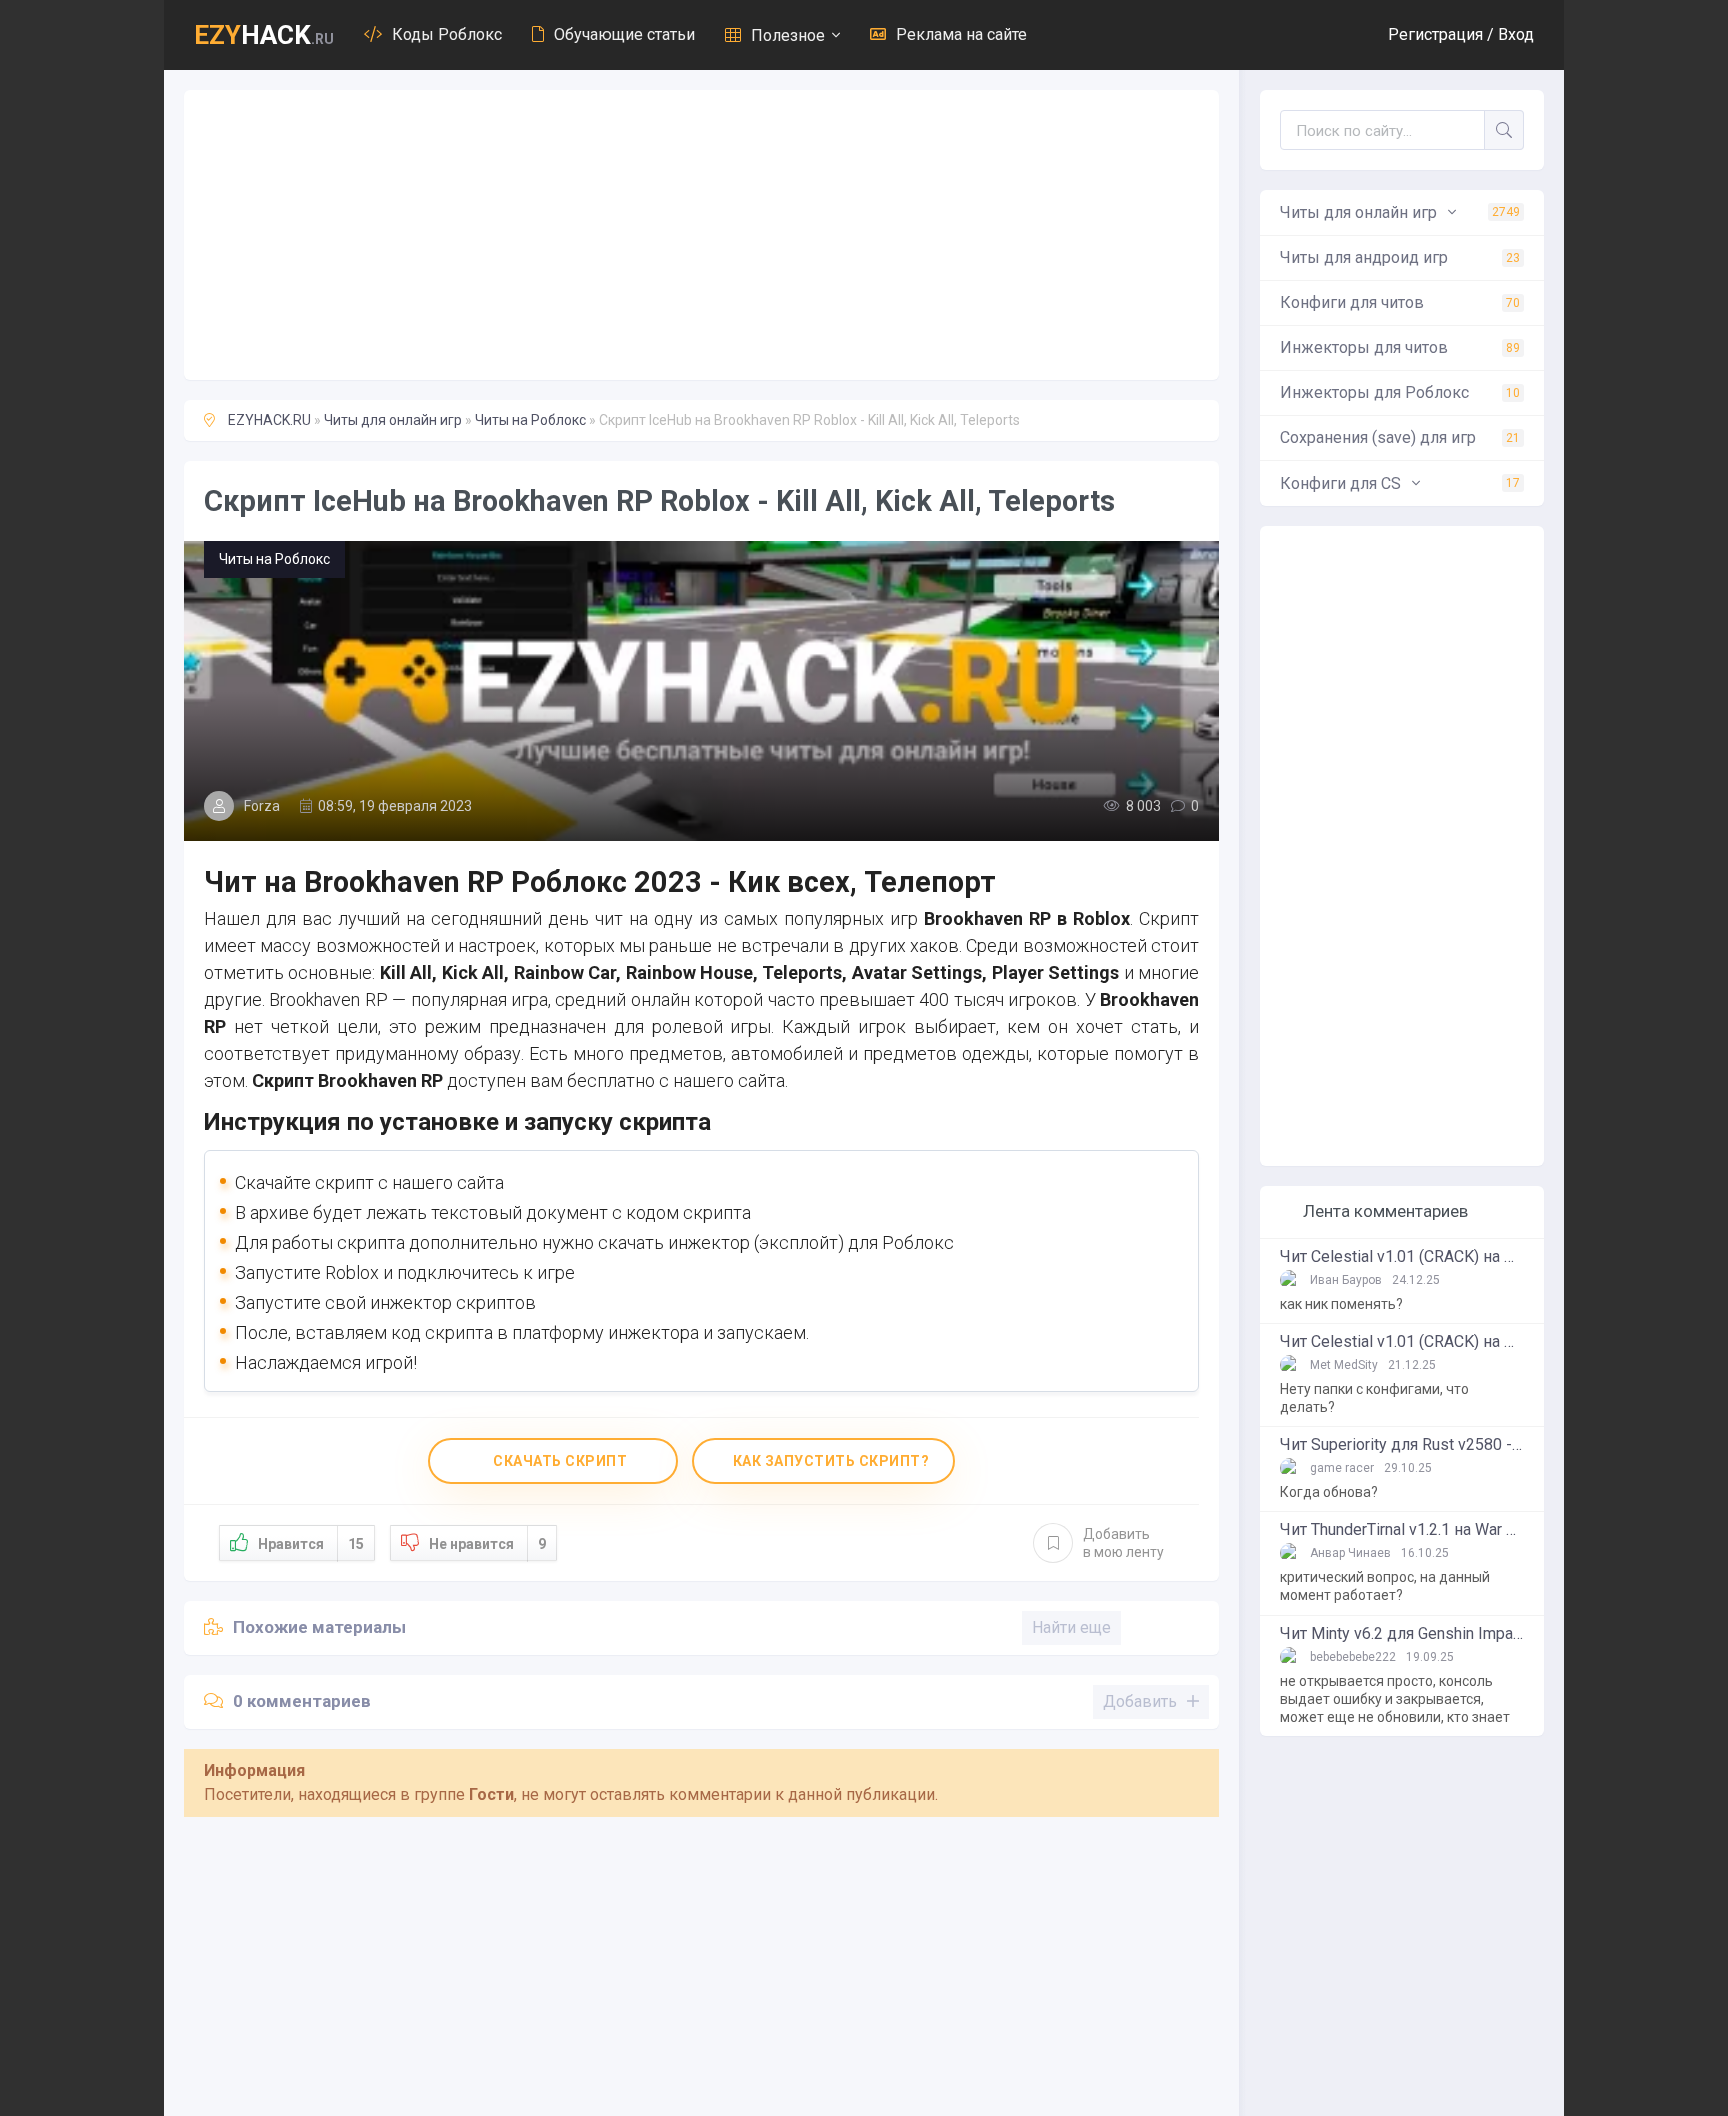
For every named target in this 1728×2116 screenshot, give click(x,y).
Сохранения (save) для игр (1400, 437)
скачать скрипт (559, 1461)
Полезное (788, 35)
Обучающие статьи (624, 34)
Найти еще (1071, 1627)
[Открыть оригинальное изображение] (701, 691)
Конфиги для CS (1400, 483)
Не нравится (487, 1544)
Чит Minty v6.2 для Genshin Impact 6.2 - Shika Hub (1402, 1634)
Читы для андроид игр (1400, 257)
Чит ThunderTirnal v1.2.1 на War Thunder (1402, 1530)
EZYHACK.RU (269, 420)
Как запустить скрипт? (829, 1461)
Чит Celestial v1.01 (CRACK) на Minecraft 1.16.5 (1402, 1257)
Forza (262, 806)
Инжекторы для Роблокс (1400, 392)
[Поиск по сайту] (1504, 130)
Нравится (311, 1544)
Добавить (1123, 1543)
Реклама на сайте (961, 34)
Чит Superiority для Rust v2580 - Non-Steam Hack (1402, 1445)
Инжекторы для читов (1400, 347)
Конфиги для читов (1400, 302)
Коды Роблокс (447, 34)
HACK (264, 35)
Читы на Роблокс (530, 420)
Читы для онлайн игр (393, 420)
